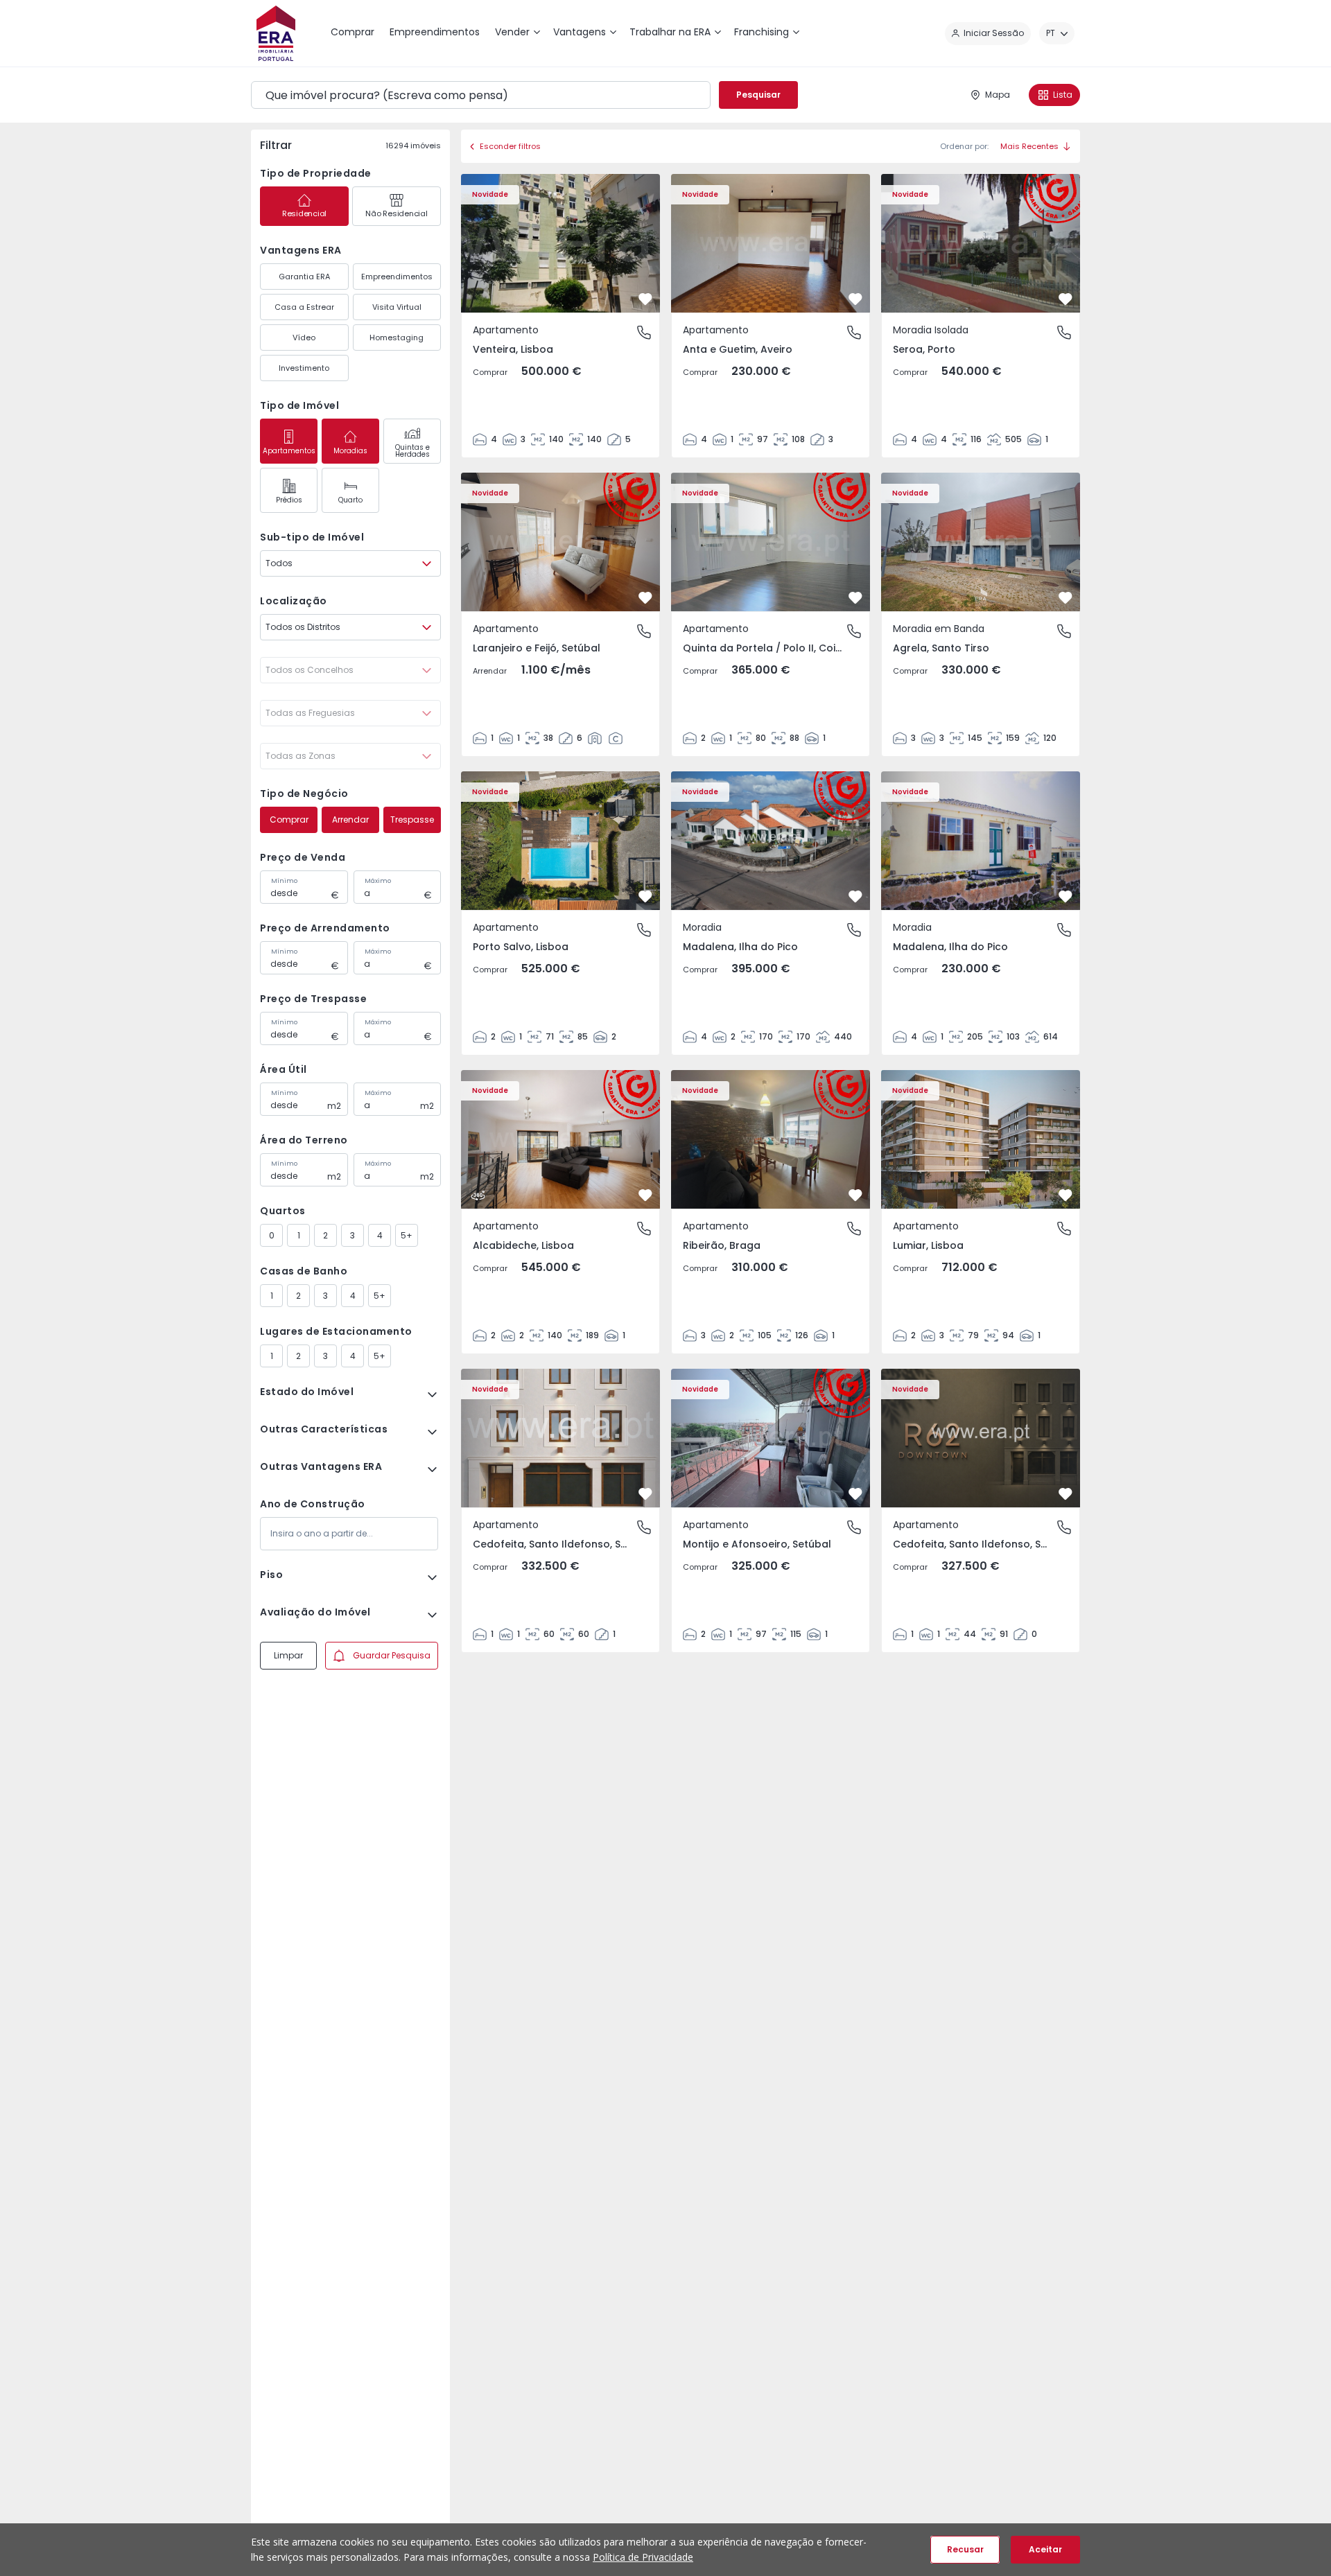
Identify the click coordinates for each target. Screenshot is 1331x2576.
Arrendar (350, 820)
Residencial (304, 213)
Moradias (350, 451)
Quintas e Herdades (412, 451)
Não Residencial (396, 213)
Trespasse (412, 820)
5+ (407, 1235)
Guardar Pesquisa (392, 1655)
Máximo (378, 881)
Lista (1063, 95)
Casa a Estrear (304, 307)
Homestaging (397, 338)
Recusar (965, 2549)
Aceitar (1045, 2549)
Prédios (289, 500)
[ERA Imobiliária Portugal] (276, 33)
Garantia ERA (304, 277)
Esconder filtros (510, 146)
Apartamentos (289, 451)
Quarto (350, 500)
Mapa (998, 95)
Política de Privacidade (643, 2557)
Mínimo (284, 881)
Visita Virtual (397, 307)
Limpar (288, 1655)
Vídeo (304, 338)
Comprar (289, 820)
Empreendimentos (397, 277)
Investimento (304, 368)
